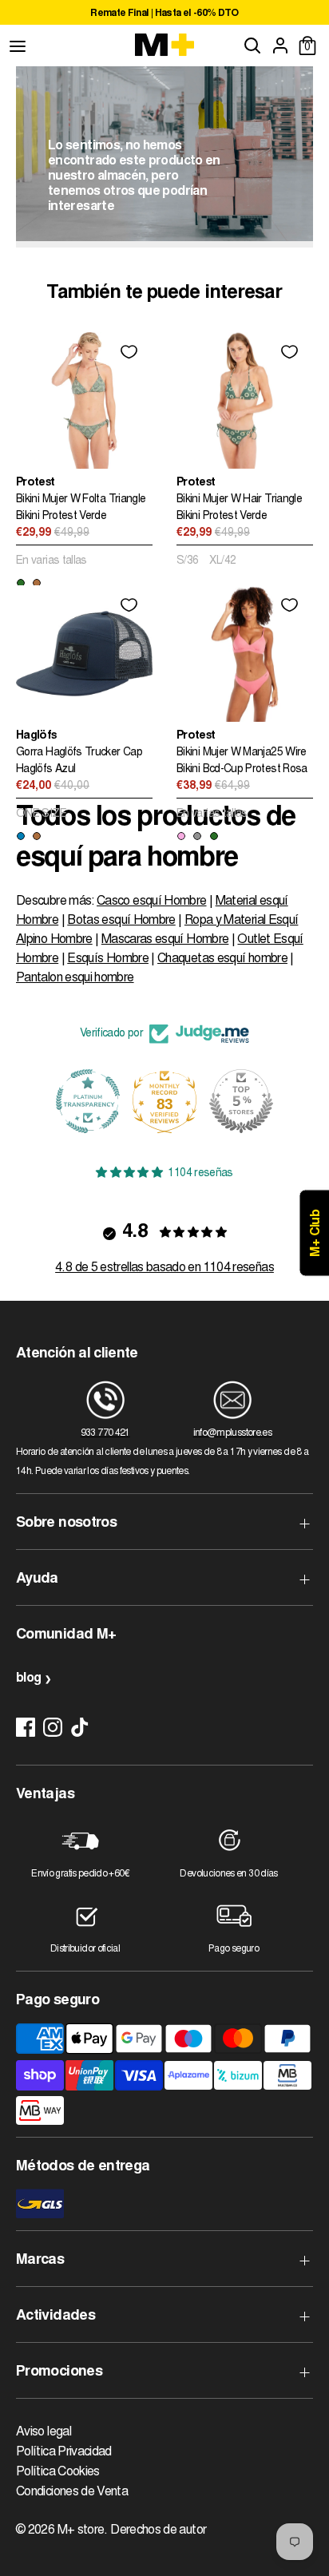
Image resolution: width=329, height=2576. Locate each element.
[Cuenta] (280, 46)
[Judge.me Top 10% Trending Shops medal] (241, 1101)
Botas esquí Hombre (121, 921)
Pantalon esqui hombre (75, 978)
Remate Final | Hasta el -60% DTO (77, 14)
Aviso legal (44, 2432)
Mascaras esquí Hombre (165, 940)
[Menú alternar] (18, 46)
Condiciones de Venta (72, 2492)
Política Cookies (58, 2472)
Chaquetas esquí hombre (222, 959)
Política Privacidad (64, 2452)
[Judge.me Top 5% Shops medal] (164, 1101)
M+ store (81, 2530)
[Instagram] (53, 1727)
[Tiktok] (80, 1727)
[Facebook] (26, 1727)
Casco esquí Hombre (151, 902)
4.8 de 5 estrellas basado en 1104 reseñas (164, 1268)
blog (28, 1678)
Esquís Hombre (108, 959)
